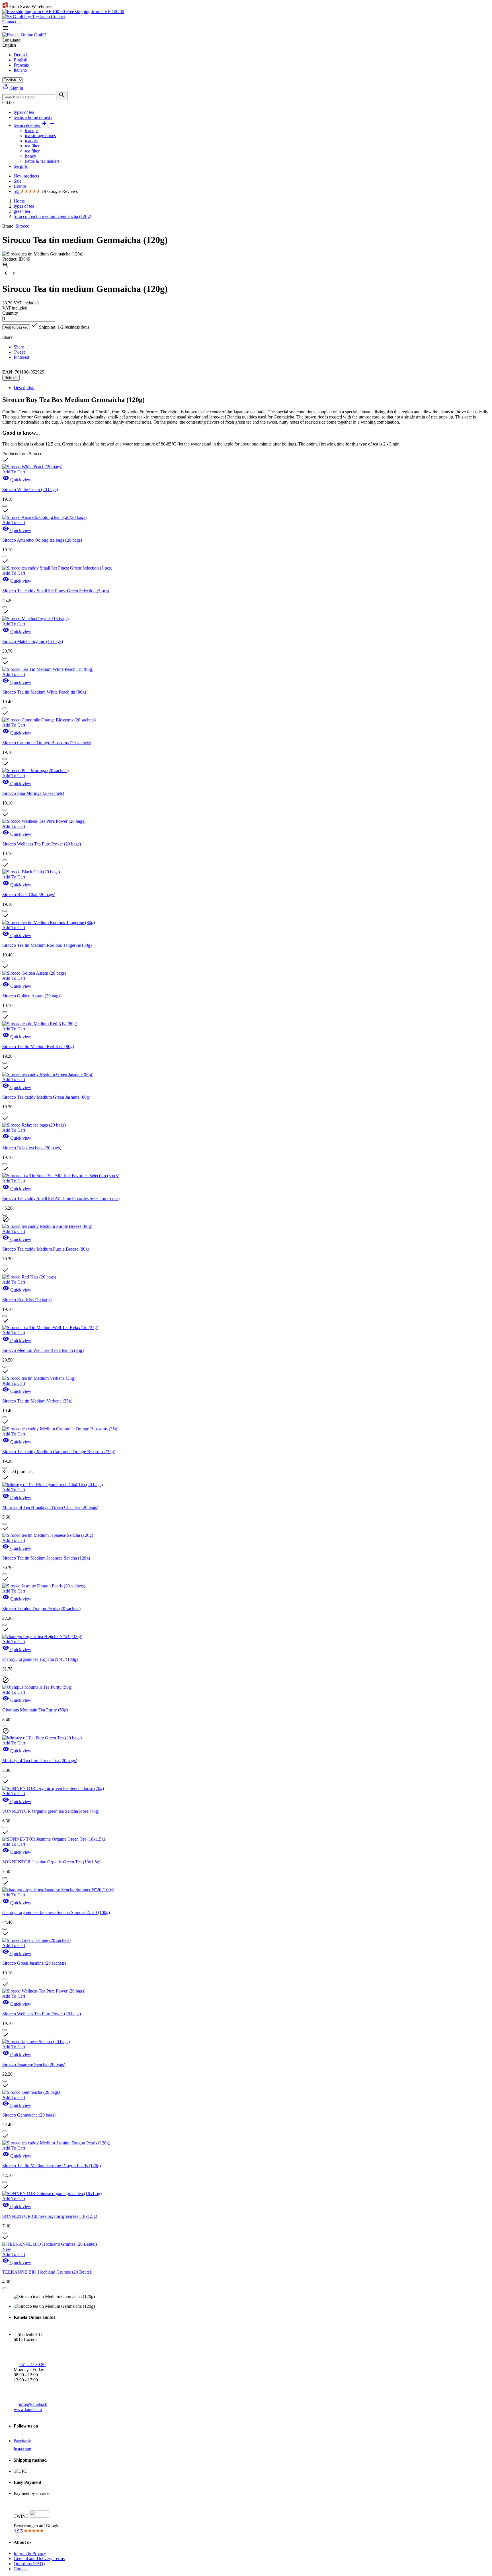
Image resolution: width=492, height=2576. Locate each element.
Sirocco (22, 226)
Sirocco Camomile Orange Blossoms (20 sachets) (47, 743)
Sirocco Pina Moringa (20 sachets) (33, 793)
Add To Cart (14, 472)
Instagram (22, 2449)
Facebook (22, 2441)
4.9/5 (19, 2531)
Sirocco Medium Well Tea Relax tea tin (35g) (43, 1350)
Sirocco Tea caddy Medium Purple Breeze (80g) (46, 1249)
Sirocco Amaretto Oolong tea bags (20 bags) (42, 540)
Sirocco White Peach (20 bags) (30, 489)
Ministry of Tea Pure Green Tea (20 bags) (40, 1761)
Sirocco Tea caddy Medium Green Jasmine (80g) (46, 1097)
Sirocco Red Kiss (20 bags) (27, 1300)
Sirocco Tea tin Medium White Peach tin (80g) (44, 692)
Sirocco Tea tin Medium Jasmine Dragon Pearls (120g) (52, 2166)
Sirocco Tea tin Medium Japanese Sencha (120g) (46, 1558)
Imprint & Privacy (30, 2553)
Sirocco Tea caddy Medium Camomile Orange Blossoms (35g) (59, 1452)
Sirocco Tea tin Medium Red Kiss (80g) (38, 1046)
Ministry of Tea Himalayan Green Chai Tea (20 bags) (50, 1507)
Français (21, 65)
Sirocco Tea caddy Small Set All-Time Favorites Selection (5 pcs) (61, 1198)
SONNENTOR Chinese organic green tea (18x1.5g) (50, 2216)
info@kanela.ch (33, 2404)
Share (19, 347)
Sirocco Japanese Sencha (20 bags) (34, 2064)
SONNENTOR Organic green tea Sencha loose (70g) (51, 1811)
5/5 (17, 191)
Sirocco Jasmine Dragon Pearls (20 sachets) (41, 1609)
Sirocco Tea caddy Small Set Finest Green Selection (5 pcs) (56, 591)
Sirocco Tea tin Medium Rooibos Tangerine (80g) (47, 945)
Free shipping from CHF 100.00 (95, 12)
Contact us (12, 22)
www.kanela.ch (28, 2409)
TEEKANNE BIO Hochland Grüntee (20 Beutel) (47, 2272)
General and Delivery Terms (39, 2559)
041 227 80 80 (32, 2364)
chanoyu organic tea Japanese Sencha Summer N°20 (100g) (56, 1912)
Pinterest (21, 357)
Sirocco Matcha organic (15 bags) (33, 641)
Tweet (19, 352)
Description (24, 388)
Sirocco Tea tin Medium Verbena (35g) (37, 1401)
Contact (57, 17)
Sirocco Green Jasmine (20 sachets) (34, 1963)
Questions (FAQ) (29, 2564)
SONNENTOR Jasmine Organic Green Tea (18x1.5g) (51, 1862)
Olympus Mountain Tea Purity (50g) (35, 1710)
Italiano (20, 70)
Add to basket (16, 327)
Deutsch (21, 55)
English (20, 60)
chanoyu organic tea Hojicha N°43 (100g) (40, 1659)
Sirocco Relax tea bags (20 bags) (32, 1148)
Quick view (17, 480)
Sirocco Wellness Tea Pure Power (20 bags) (42, 844)
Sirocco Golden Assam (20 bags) (32, 996)
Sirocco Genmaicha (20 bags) (29, 2115)
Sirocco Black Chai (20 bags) (29, 895)
